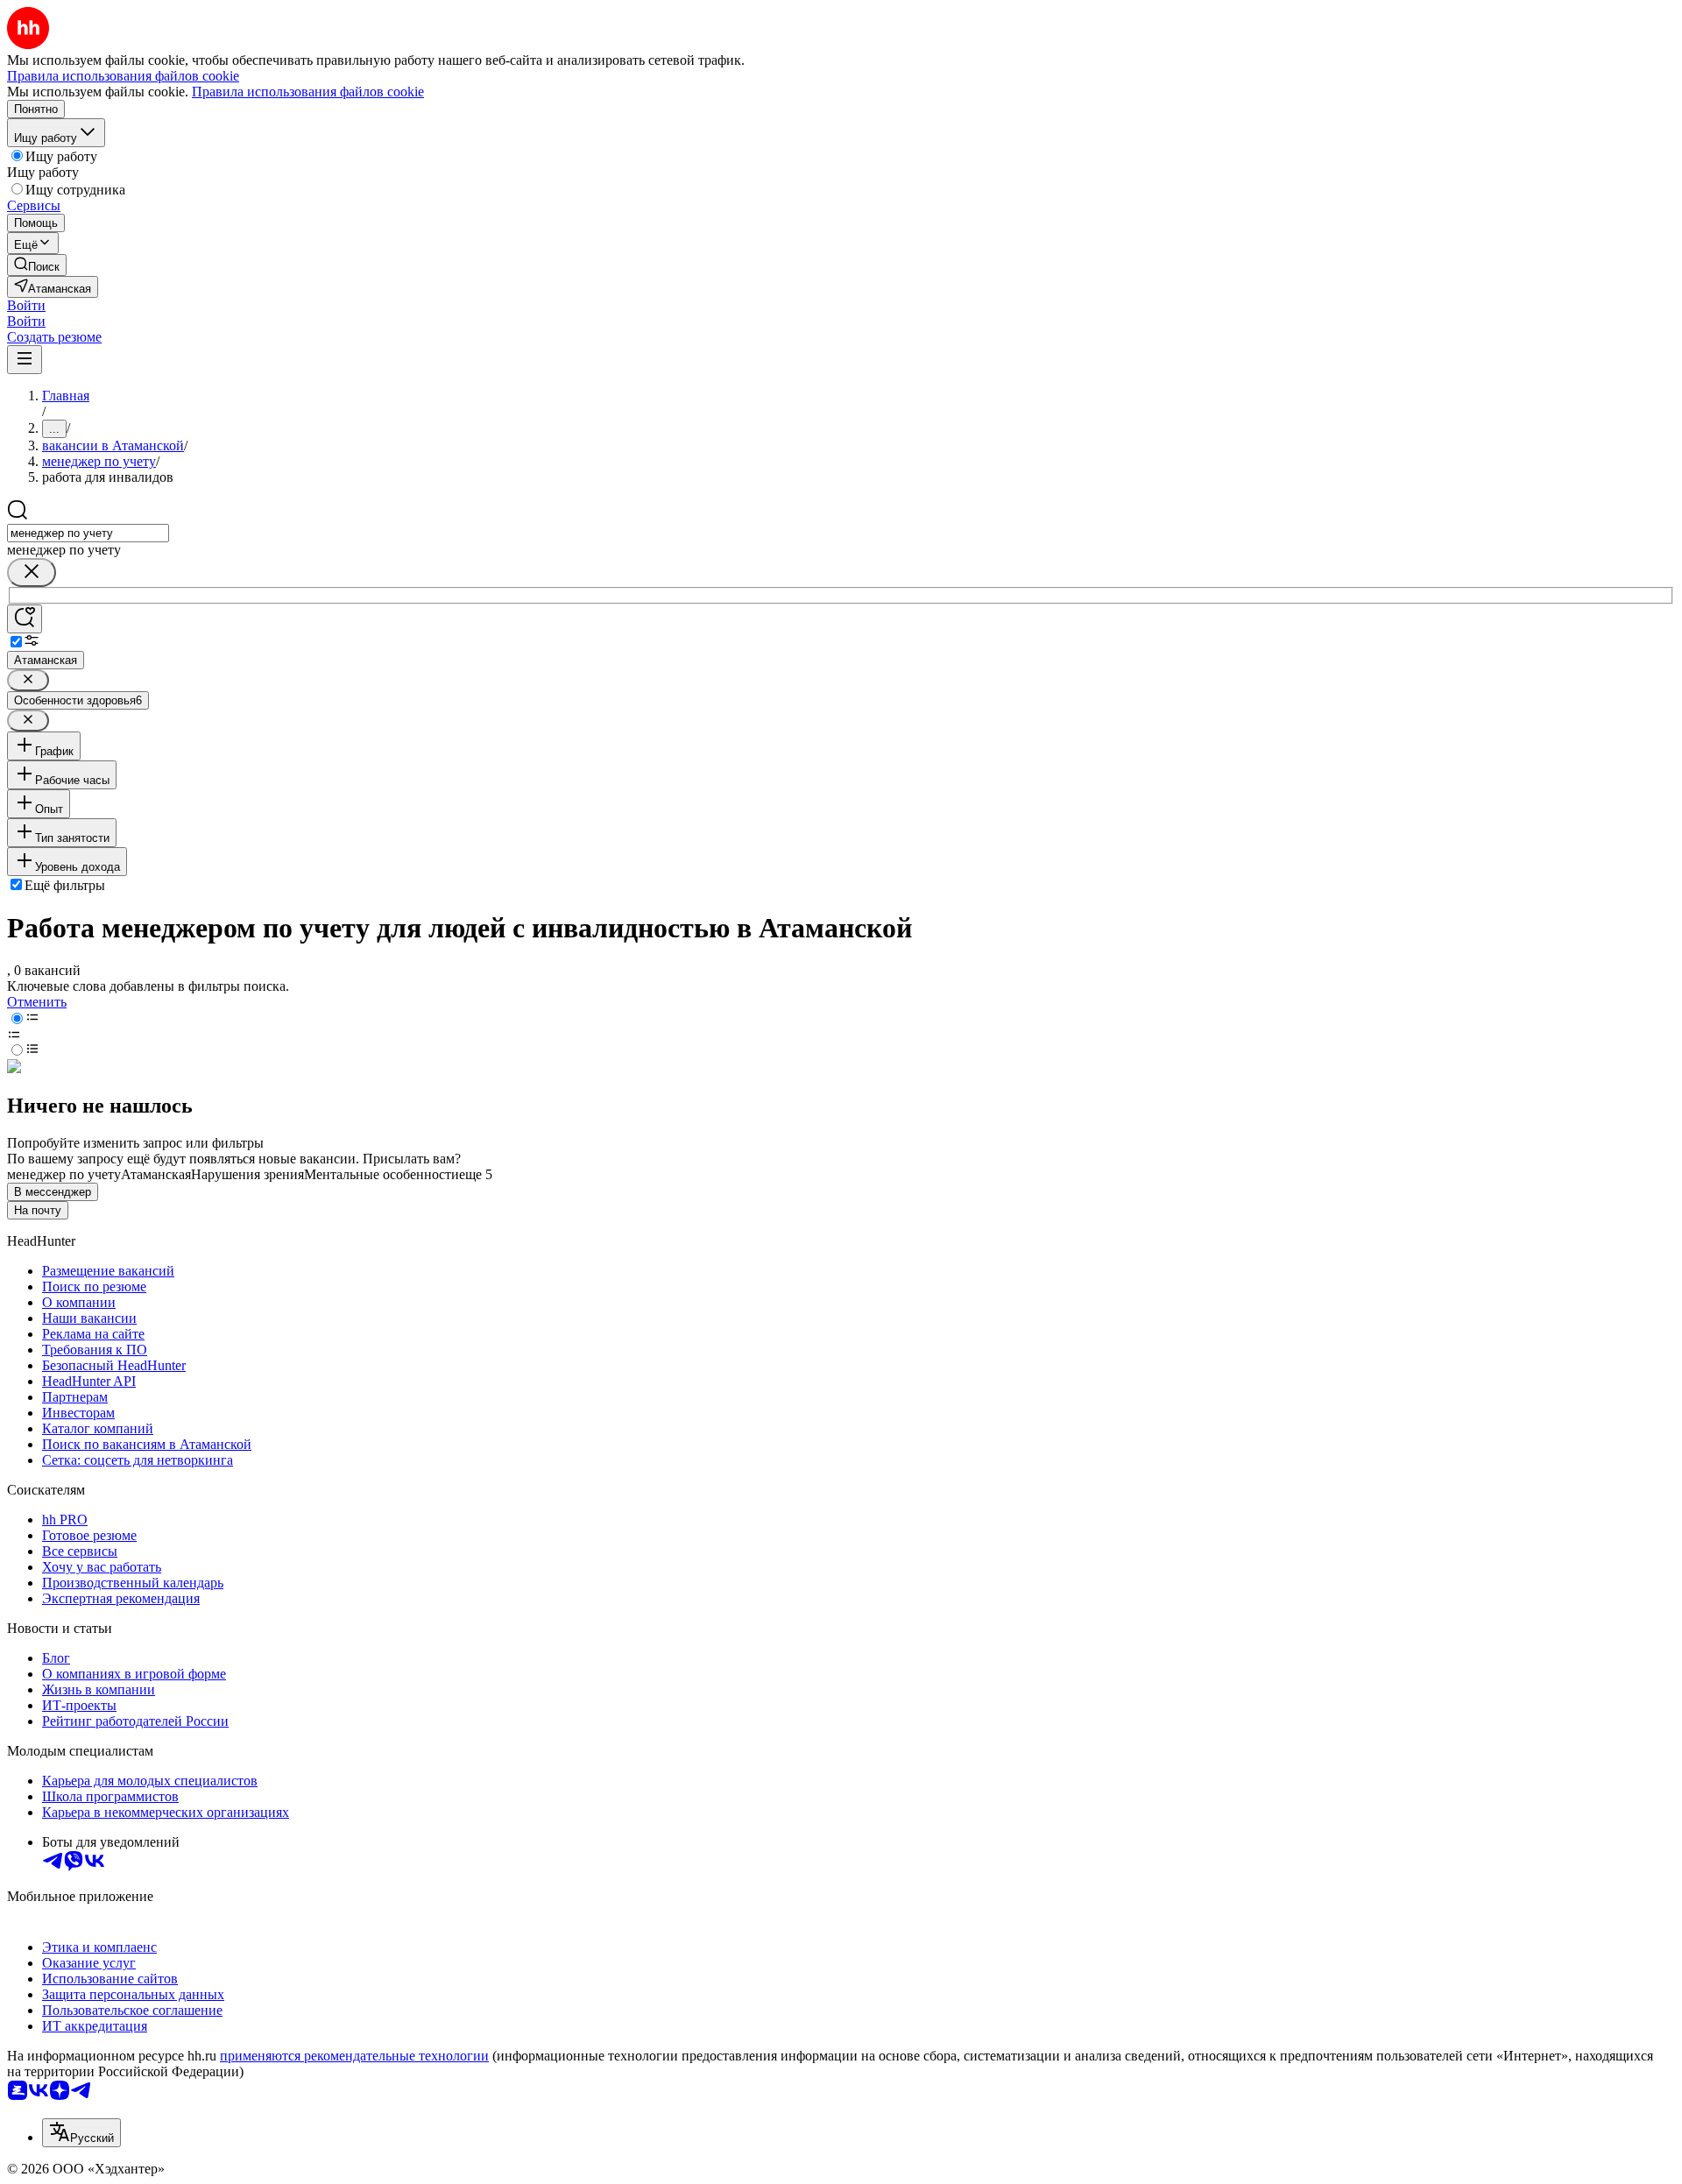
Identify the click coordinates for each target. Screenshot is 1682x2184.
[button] (26, 305)
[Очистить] (32, 573)
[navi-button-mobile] (25, 360)
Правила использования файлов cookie (308, 92)
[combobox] (88, 533)
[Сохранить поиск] (25, 619)
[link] (37, 265)
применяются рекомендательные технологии (354, 2056)
